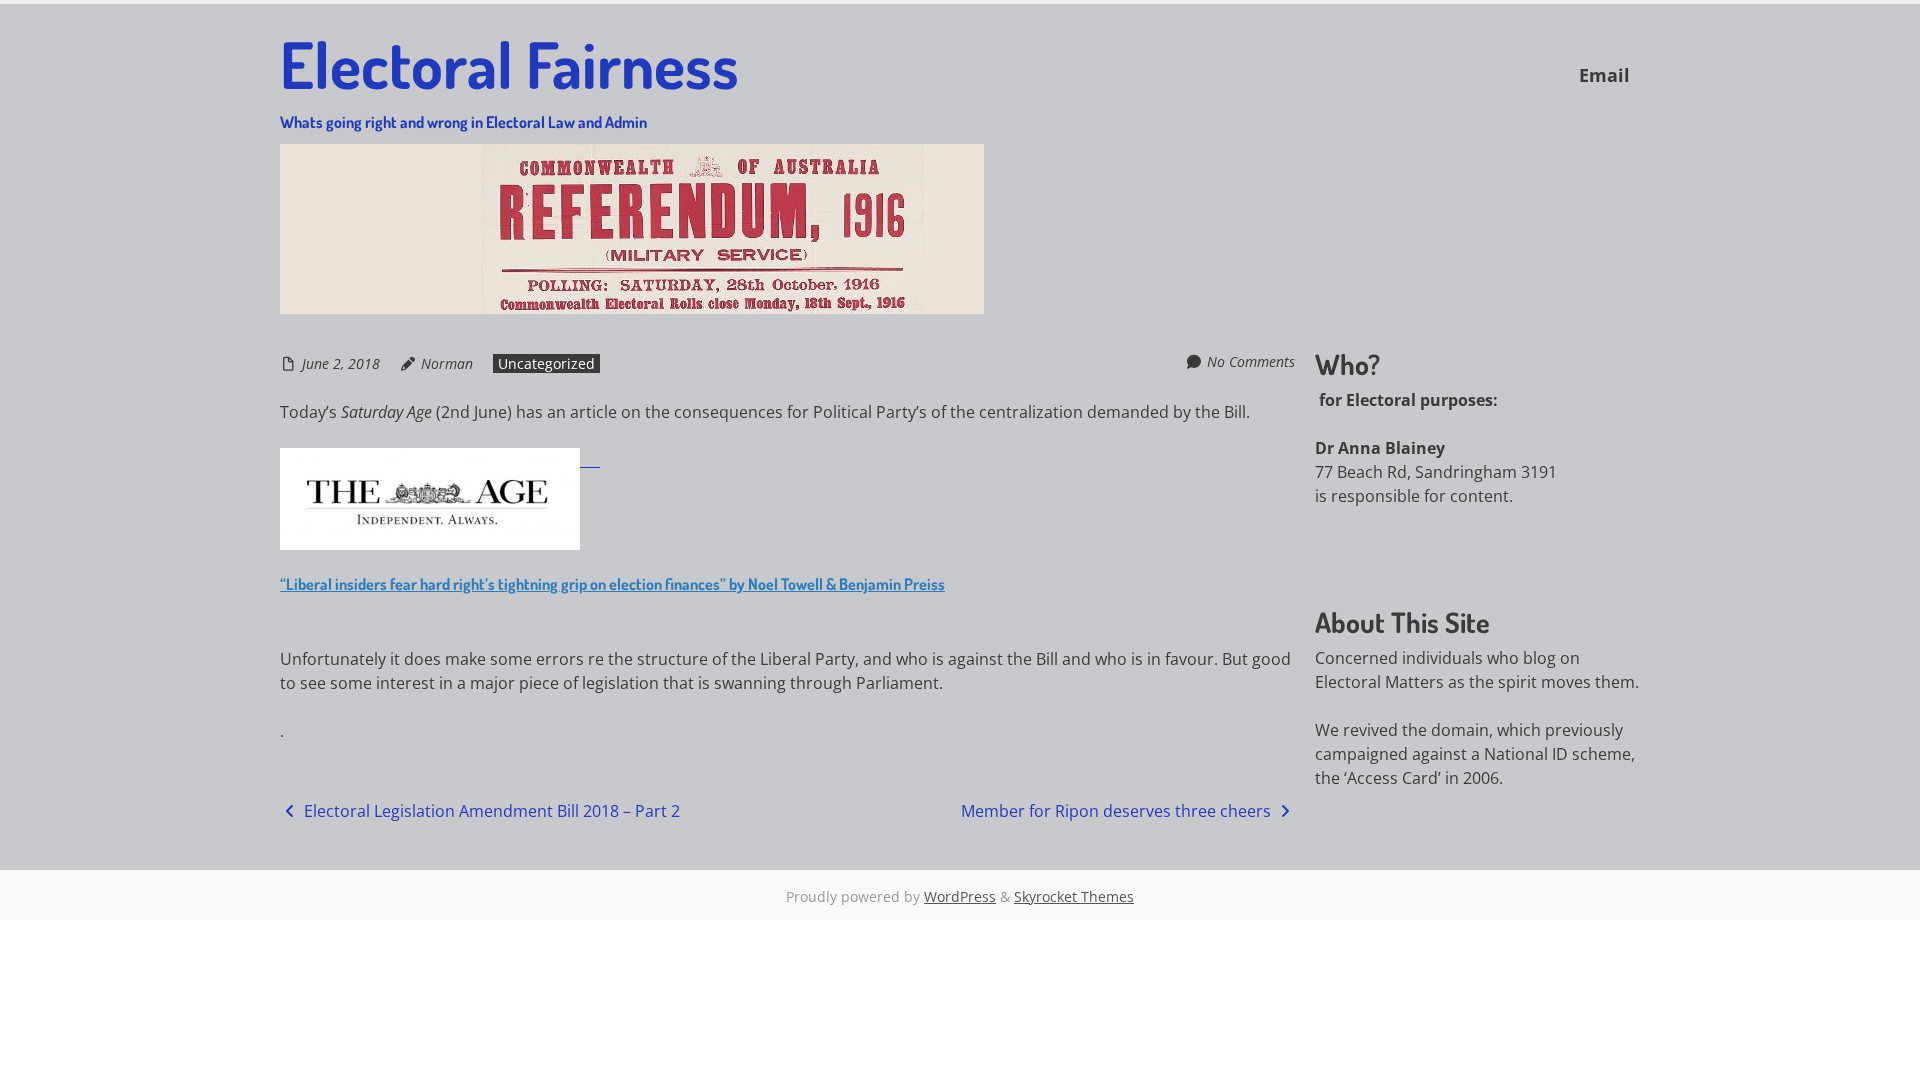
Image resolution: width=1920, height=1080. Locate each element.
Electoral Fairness (509, 77)
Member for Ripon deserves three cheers (1118, 811)
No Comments (1251, 361)
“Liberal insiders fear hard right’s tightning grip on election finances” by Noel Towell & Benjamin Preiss (612, 584)
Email (1604, 75)
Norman (447, 363)
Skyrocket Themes (1074, 896)
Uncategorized (546, 363)
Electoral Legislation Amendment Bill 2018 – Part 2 (490, 811)
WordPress (960, 896)
